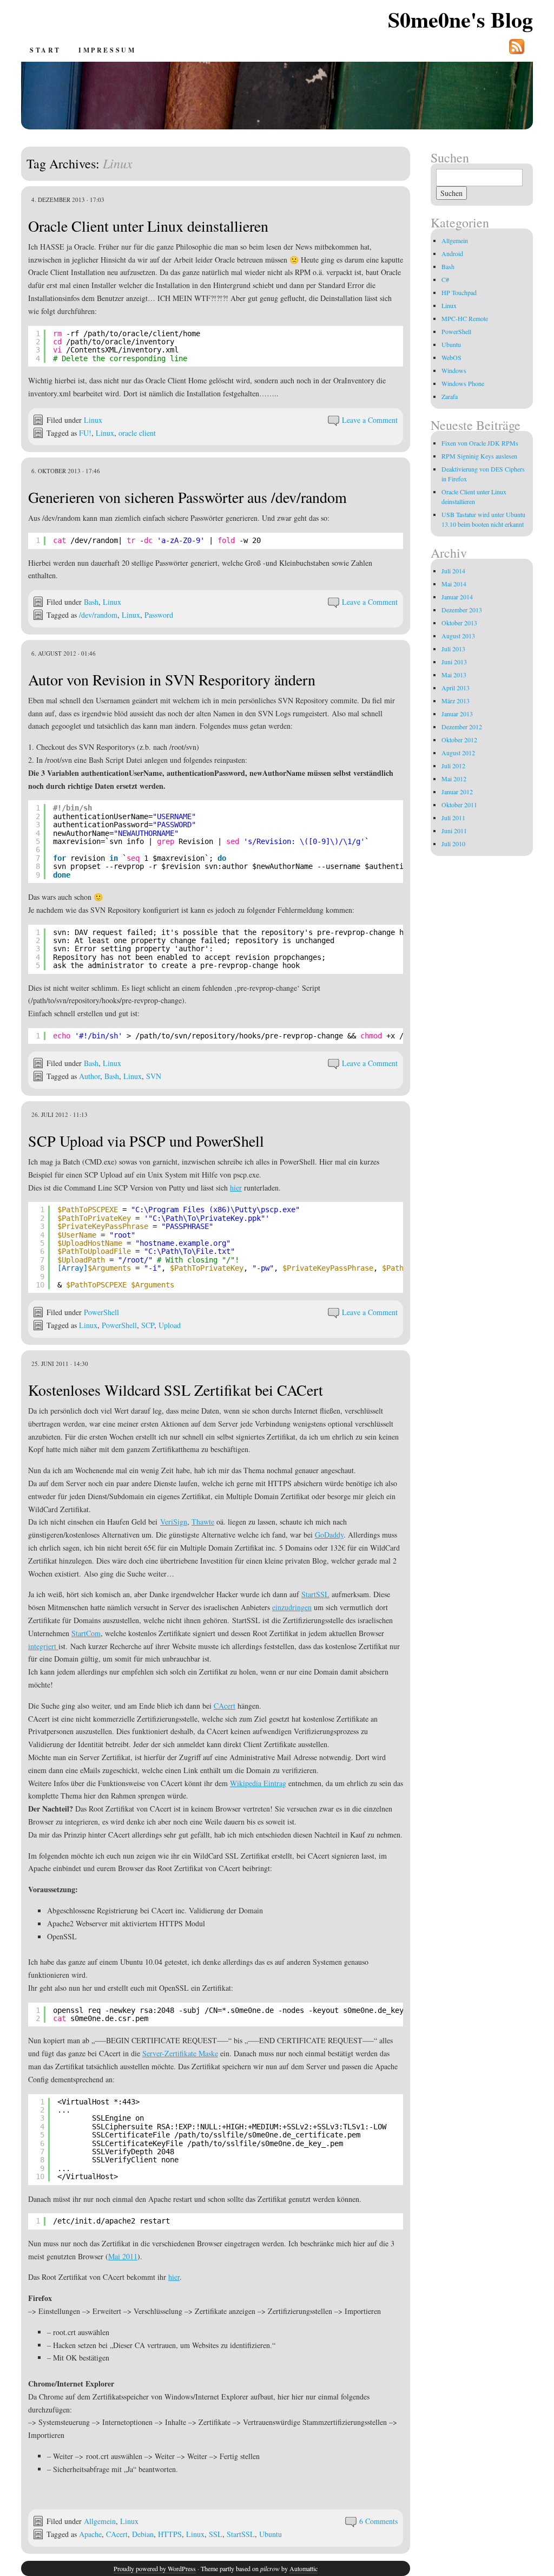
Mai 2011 (123, 2256)
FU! (85, 433)
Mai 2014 (454, 584)
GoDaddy (329, 1535)
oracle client (137, 433)
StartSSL (315, 1594)
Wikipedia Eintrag (258, 1783)
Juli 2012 (453, 766)
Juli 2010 (453, 844)
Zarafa (450, 396)
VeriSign (174, 1522)
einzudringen (292, 1607)
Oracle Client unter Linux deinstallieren (148, 226)
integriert (43, 1646)
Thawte (203, 1522)
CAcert (225, 1706)
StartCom (86, 1633)
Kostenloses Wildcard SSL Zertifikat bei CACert (176, 1390)
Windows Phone (463, 383)
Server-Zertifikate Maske (180, 2053)
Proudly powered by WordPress (155, 2568)
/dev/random (98, 615)
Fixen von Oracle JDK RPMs (480, 443)
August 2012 (458, 753)
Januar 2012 (457, 792)
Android (452, 253)
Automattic (304, 2568)
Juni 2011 (454, 831)
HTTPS (170, 2534)
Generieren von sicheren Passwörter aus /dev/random (187, 497)
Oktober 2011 (459, 805)
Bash (91, 602)
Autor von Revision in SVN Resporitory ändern (172, 679)
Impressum (107, 50)
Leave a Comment (370, 420)
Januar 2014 (457, 597)
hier (236, 1188)
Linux (93, 420)
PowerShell (101, 1312)
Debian (143, 2534)
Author (90, 1076)
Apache (90, 2534)
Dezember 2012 (462, 727)
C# (445, 279)
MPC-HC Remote (465, 318)
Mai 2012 (454, 779)
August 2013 (458, 636)
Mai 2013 (454, 675)
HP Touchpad (459, 292)
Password (159, 615)
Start (45, 50)
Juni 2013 (454, 662)
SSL (216, 2534)
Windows (454, 370)
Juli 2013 (453, 649)
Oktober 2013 (459, 623)
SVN (154, 1076)
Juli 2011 (453, 818)
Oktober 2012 (459, 740)
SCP (148, 1325)
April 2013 (456, 688)
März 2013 (456, 701)
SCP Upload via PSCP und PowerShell (146, 1141)
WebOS (451, 357)
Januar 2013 (457, 714)
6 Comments (378, 2521)
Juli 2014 (453, 571)
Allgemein (100, 2521)
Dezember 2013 (462, 610)
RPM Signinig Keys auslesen (479, 456)
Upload (170, 1325)
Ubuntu (271, 2534)
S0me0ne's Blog (460, 19)
